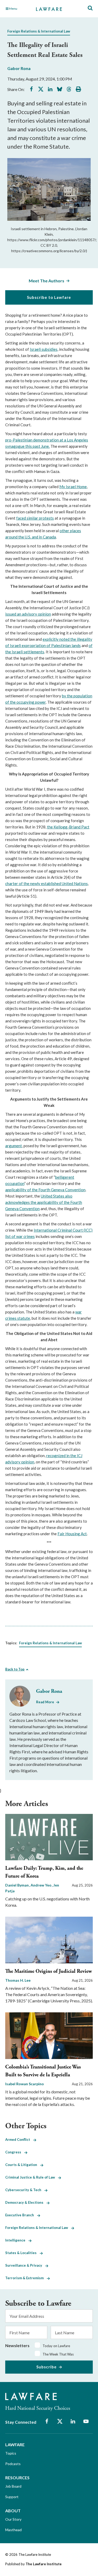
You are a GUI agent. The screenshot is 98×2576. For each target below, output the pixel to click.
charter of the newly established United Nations (47, 883)
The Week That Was (58, 2354)
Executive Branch (21, 2215)
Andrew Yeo (41, 1885)
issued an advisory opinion (28, 614)
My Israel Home (73, 487)
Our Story (13, 2519)
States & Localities (22, 2253)
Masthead (13, 2530)
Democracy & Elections (26, 2202)
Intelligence (17, 2240)
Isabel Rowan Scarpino (25, 2084)
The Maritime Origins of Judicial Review (49, 1971)
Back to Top (15, 1669)
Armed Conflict (19, 2140)
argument (14, 1146)
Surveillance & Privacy (25, 2265)
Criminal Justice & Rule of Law (32, 2177)
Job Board (13, 2486)
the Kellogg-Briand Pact (68, 827)
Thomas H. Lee (18, 1980)
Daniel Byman (17, 1885)
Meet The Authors (47, 281)
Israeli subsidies (44, 349)
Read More (45, 1702)
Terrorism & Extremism (26, 2278)
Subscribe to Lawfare (49, 297)
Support (12, 2497)
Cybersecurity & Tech (25, 2190)
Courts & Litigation (23, 2165)
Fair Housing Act (72, 1534)
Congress (15, 2152)
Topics (11, 2453)
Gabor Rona (19, 68)
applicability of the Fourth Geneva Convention (45, 1190)
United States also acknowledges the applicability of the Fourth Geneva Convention (44, 1202)
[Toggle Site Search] (90, 8)
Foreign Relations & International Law (39, 31)
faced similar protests (35, 518)
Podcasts (13, 2464)
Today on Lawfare (56, 2346)
